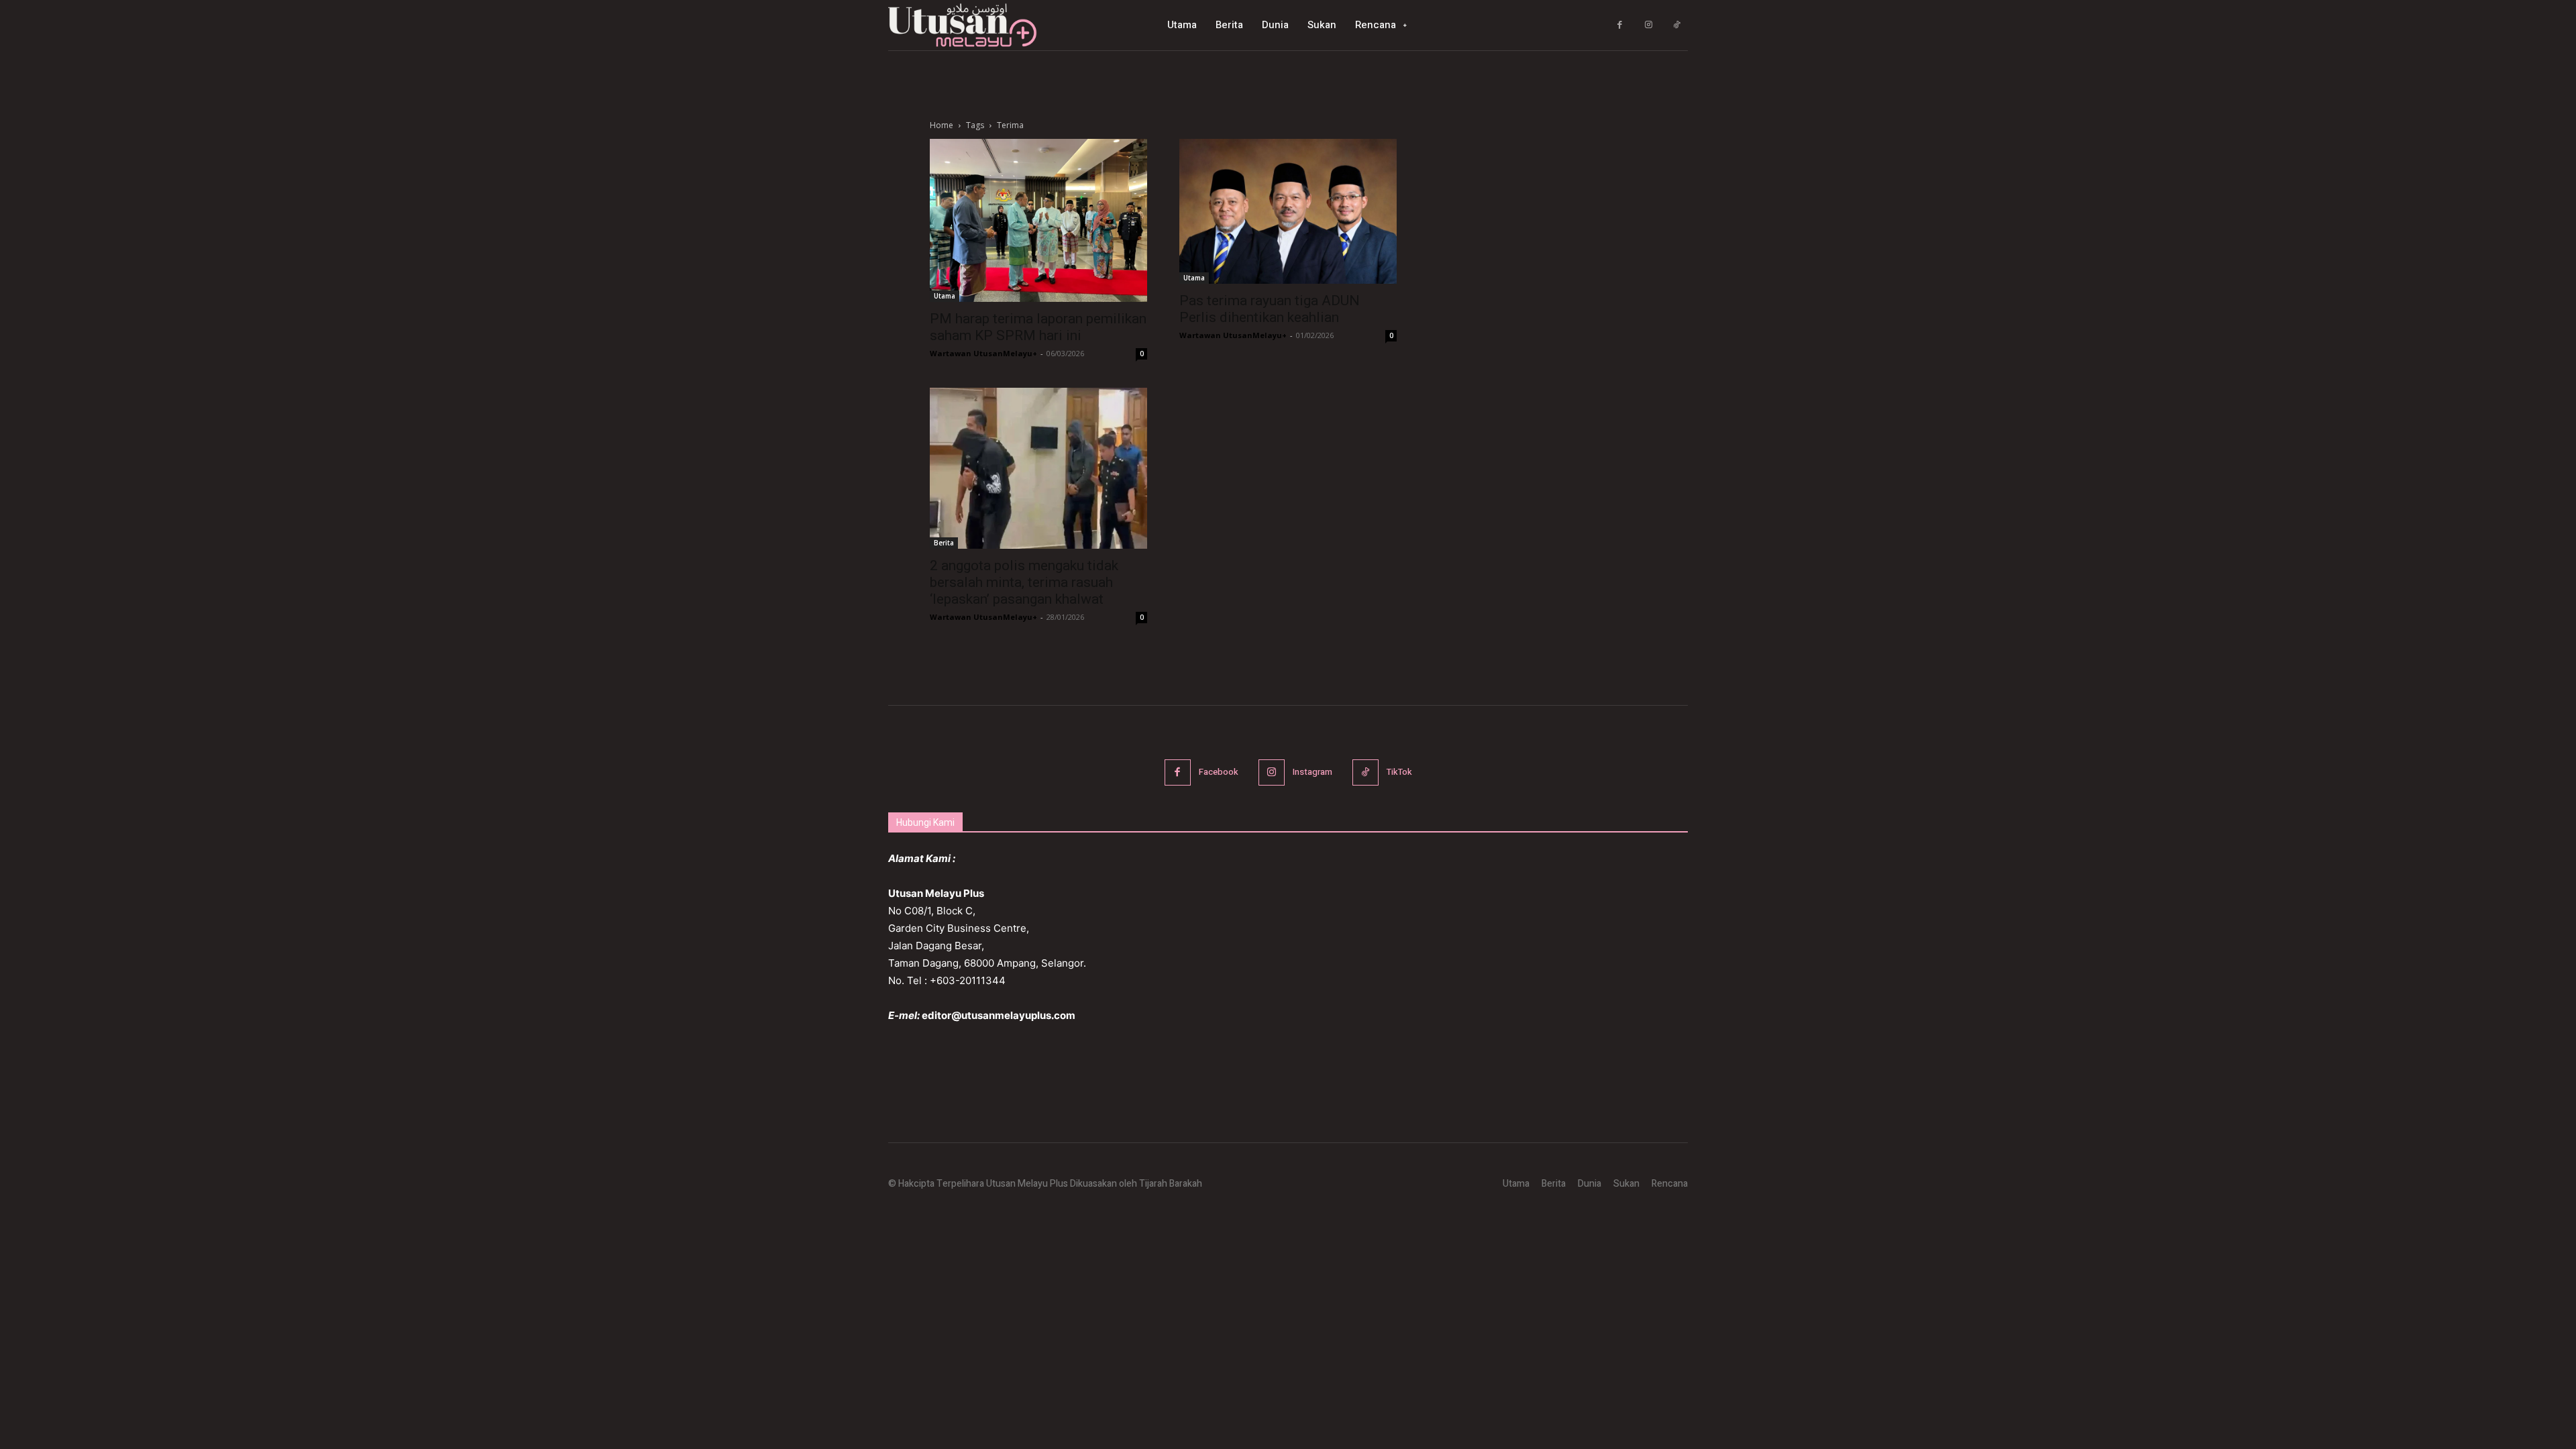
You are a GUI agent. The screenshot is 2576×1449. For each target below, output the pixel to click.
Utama (945, 296)
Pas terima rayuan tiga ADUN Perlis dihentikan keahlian (1270, 309)
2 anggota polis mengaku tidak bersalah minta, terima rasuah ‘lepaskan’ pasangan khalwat (1024, 582)
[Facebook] (1620, 25)
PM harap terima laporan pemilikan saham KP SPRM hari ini (1038, 327)
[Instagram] (1649, 25)
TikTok (1399, 772)
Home (942, 125)
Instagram (1312, 772)
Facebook (1219, 772)
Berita (944, 543)
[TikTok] (1677, 25)
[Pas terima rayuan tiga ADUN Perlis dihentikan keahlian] (1288, 211)
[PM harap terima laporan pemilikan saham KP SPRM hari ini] (1038, 220)
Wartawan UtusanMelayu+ (983, 353)
